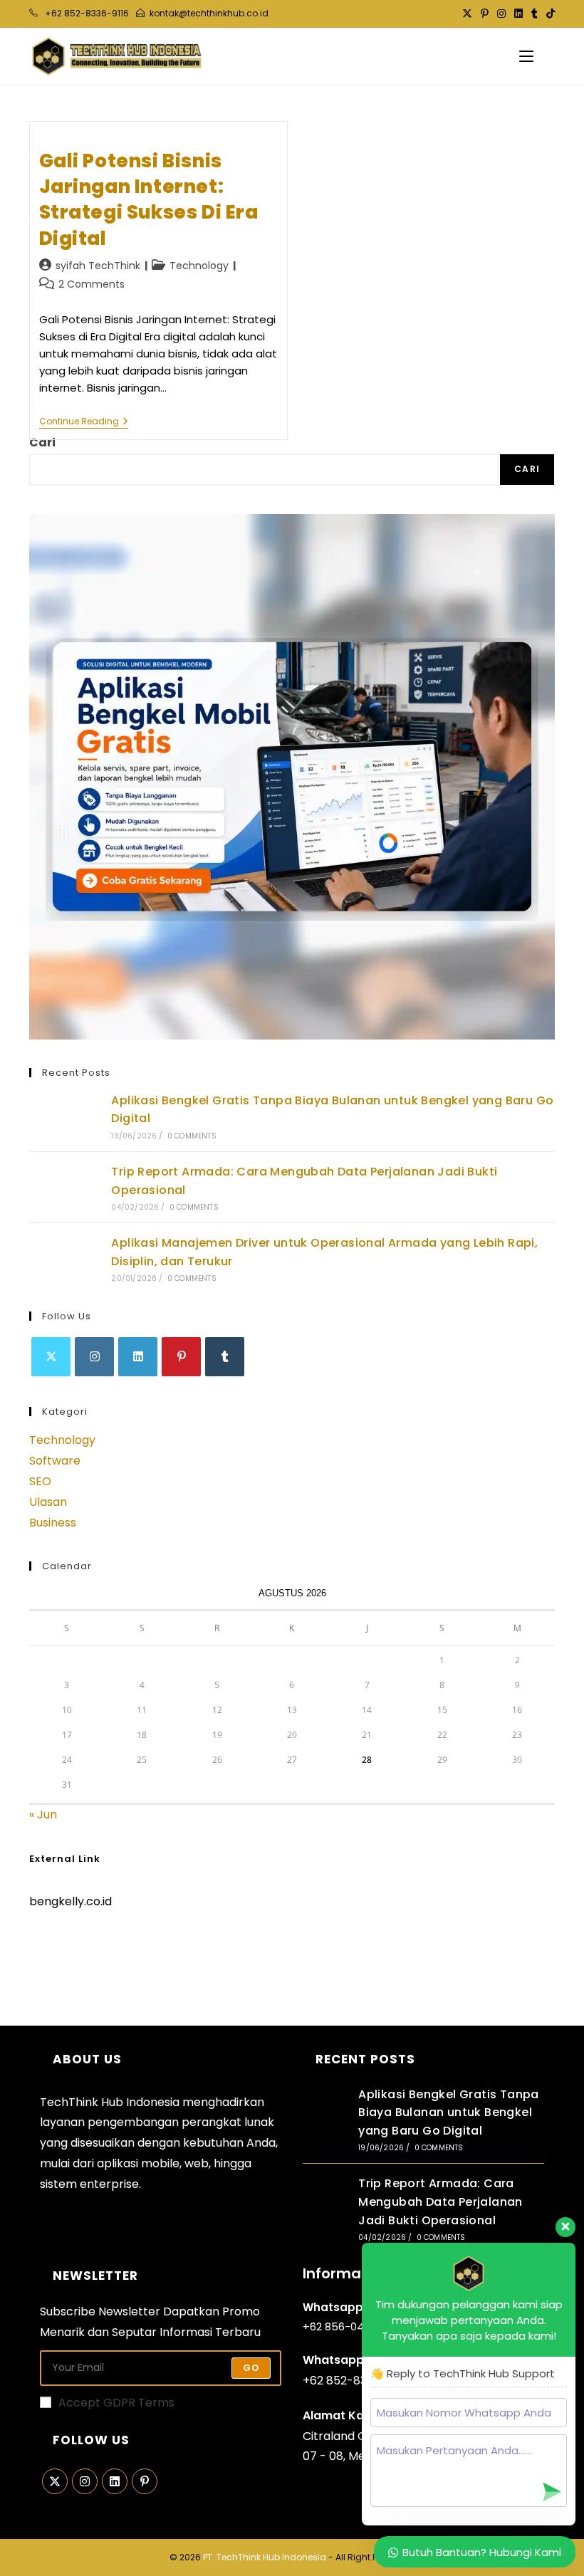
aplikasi (118, 2163)
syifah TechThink (98, 266)
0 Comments (192, 1136)
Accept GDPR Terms (116, 2403)
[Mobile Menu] (526, 56)
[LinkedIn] (138, 1357)
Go (251, 2368)
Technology (199, 266)
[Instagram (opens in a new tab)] (501, 14)
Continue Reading (84, 423)
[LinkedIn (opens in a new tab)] (518, 14)
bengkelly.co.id (71, 1901)
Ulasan (48, 1502)
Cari (42, 443)
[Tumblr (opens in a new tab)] (535, 14)
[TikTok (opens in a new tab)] (548, 14)
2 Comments (92, 284)
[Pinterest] (181, 1357)
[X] (51, 1357)
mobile (160, 2163)
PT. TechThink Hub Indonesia (265, 2557)
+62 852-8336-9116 (355, 2381)
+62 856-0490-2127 (353, 2326)
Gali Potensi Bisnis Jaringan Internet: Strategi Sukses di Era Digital (149, 200)
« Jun (43, 1815)
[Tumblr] (225, 1357)
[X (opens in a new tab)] (467, 14)
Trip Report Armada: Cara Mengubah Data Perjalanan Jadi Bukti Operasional (440, 2201)
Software (55, 1461)
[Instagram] (94, 1357)
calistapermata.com (87, 1951)
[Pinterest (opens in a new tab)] (485, 14)
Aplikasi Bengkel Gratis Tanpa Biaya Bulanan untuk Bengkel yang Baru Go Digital (449, 2112)
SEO (40, 1481)
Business (53, 1523)
